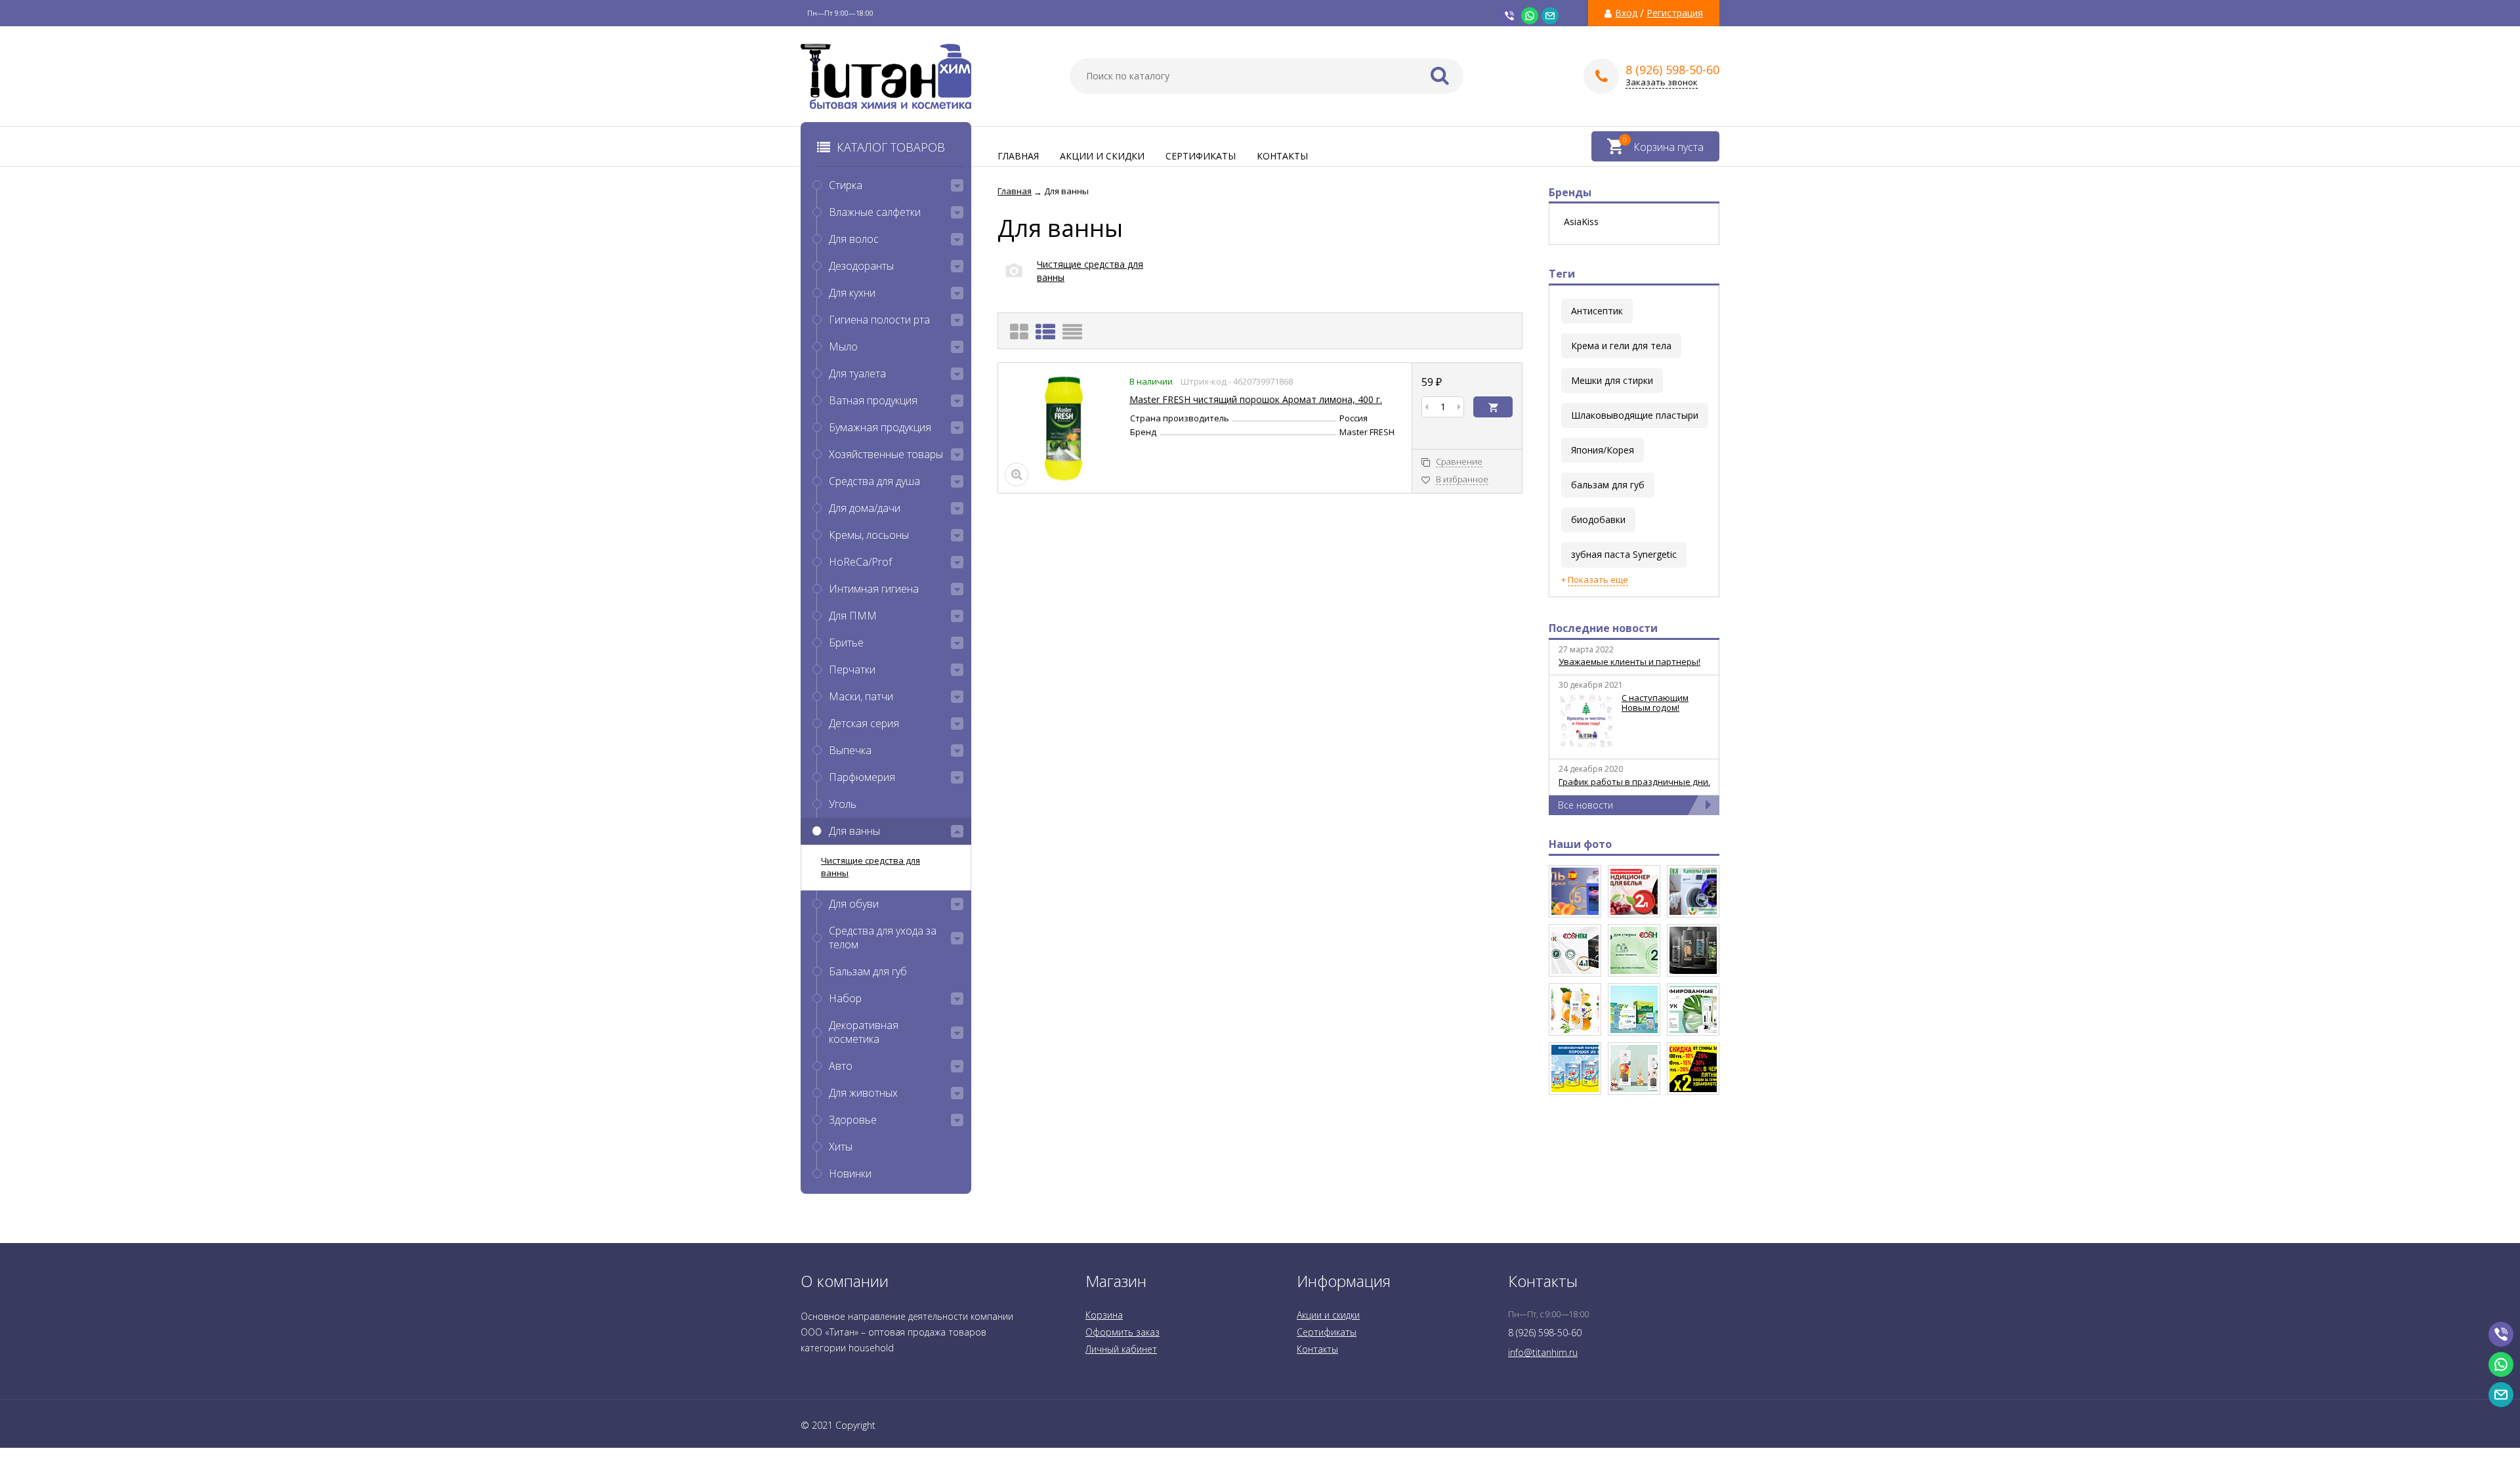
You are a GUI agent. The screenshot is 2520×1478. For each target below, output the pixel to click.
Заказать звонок (1662, 82)
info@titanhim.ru (1543, 1352)
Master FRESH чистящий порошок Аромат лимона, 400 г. (1256, 399)
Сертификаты (1201, 156)
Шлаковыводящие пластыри (1635, 415)
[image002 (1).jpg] (1634, 1009)
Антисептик (1597, 311)
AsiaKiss (1581, 222)
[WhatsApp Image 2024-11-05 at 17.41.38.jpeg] (1693, 891)
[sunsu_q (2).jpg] (1575, 1068)
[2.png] (1575, 950)
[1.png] (1634, 950)
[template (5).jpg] (1693, 950)
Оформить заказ (1123, 1332)
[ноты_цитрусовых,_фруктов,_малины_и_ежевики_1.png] (1634, 891)
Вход (1626, 13)
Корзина (1104, 1315)
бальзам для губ (1608, 485)
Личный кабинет (1121, 1349)
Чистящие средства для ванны (871, 867)
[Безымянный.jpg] (1634, 1068)
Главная (1018, 156)
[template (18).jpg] (1575, 1009)
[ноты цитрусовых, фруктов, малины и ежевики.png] (1575, 891)
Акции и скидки (1102, 156)
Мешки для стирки (1612, 380)
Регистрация (1675, 13)
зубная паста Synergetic (1624, 554)
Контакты (1282, 156)
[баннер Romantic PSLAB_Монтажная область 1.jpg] (1693, 1009)
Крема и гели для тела (1621, 346)
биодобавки (1598, 519)
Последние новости (1603, 628)
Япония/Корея (1603, 450)
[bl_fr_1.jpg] (1693, 1068)
